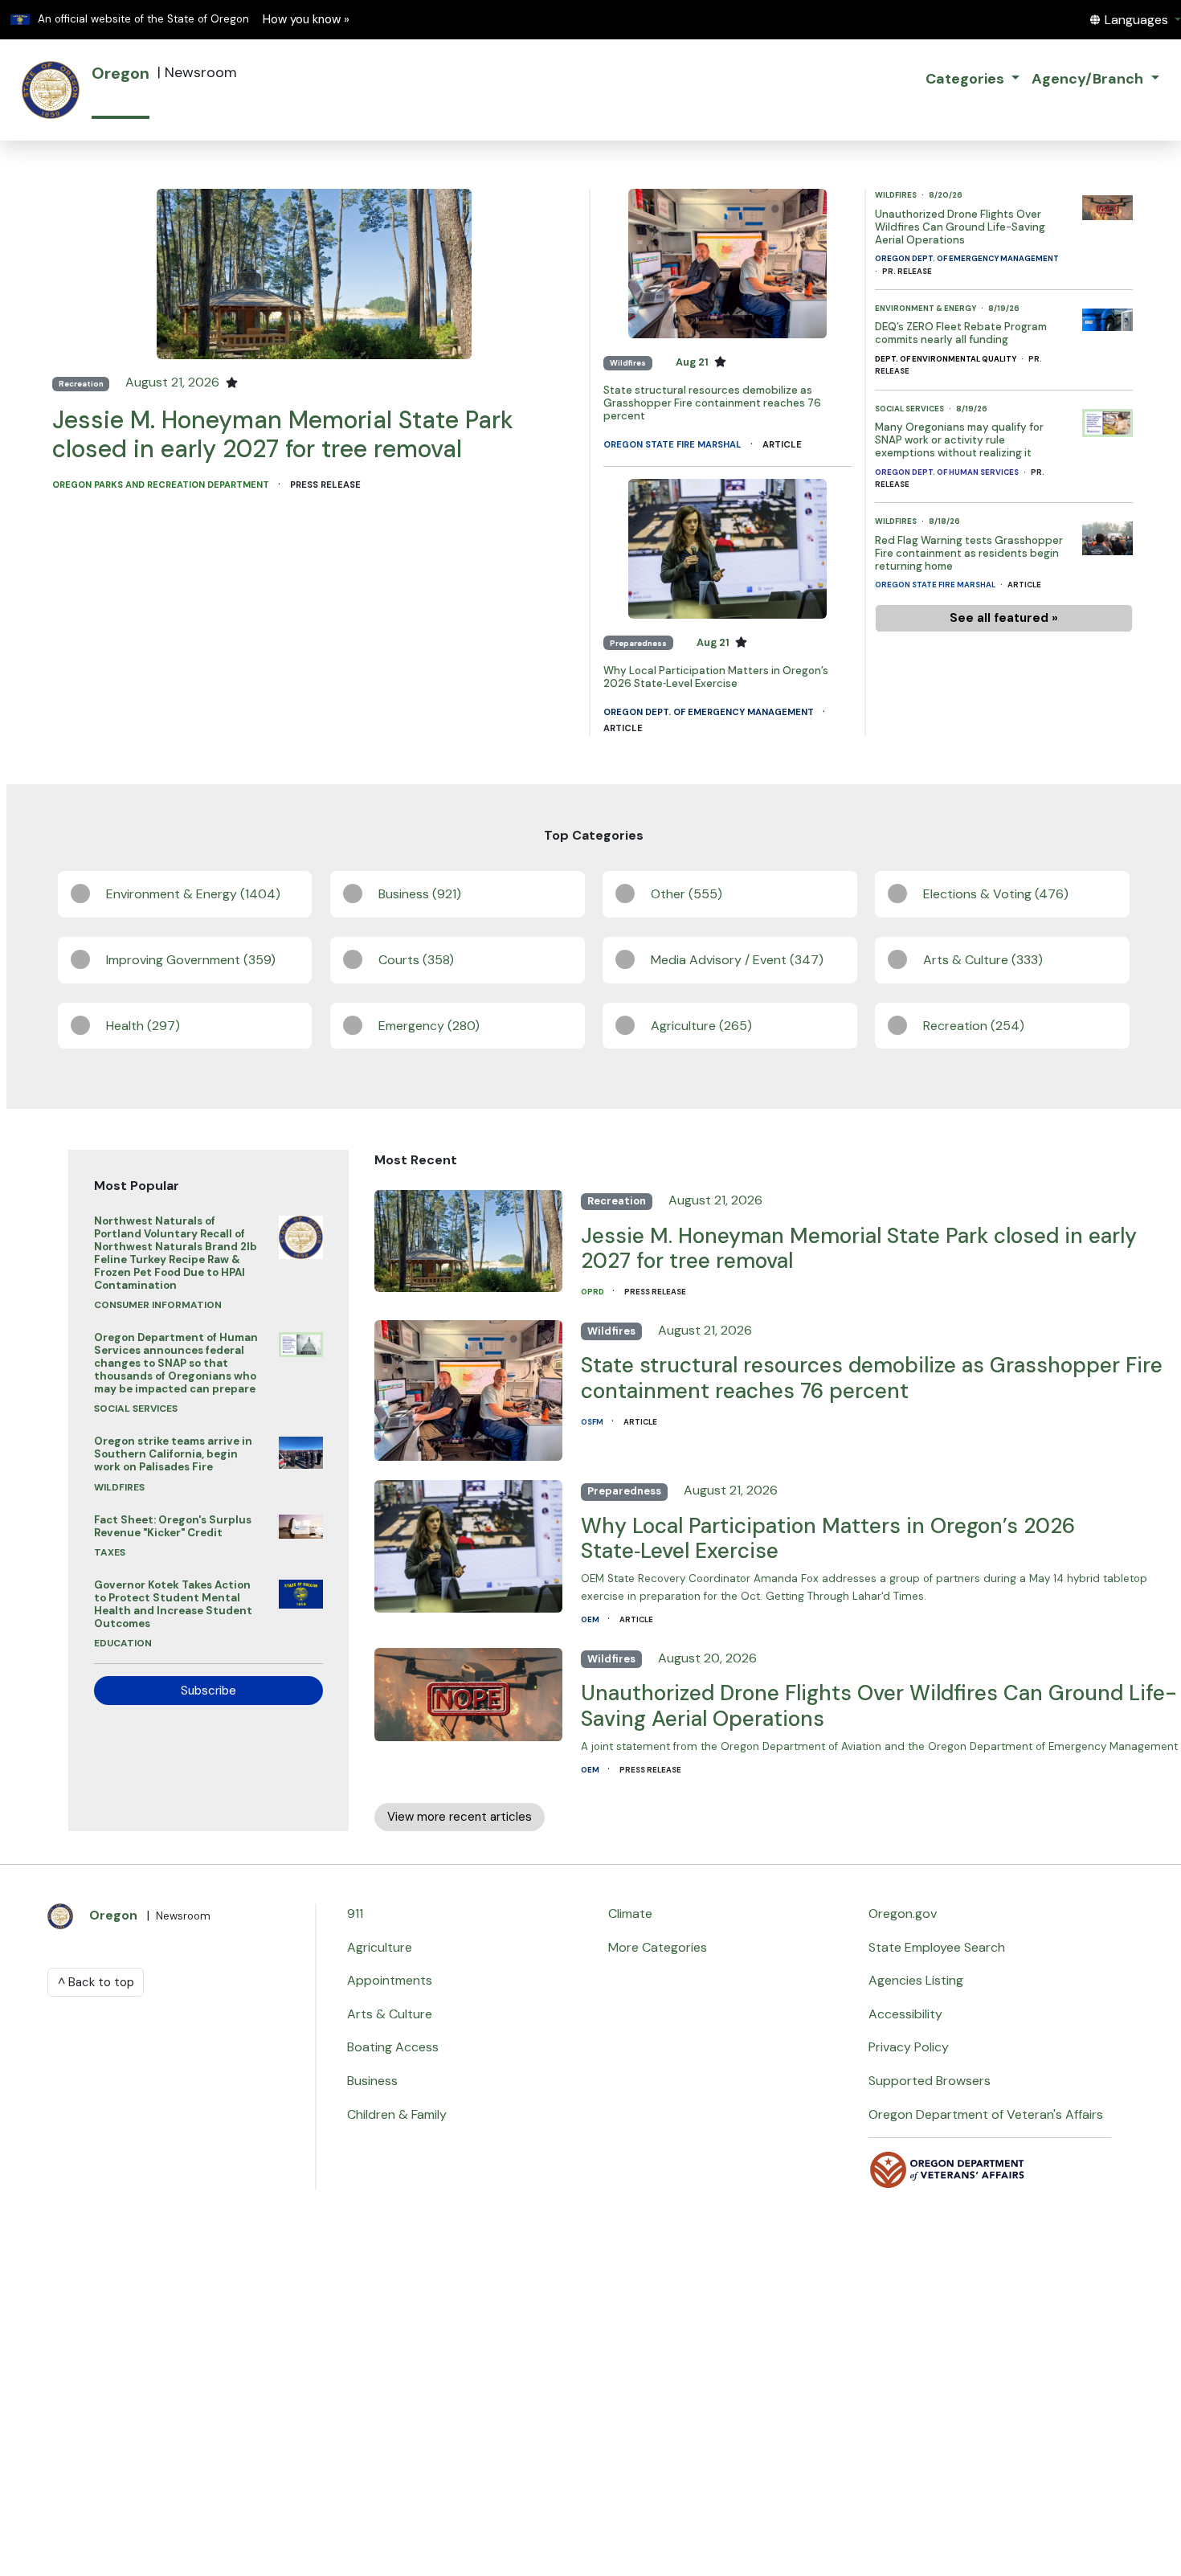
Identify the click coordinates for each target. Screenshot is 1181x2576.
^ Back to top (96, 1982)
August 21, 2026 (174, 382)
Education (123, 1643)
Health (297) (143, 1026)
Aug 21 (693, 362)
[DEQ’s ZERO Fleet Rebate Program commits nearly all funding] (1107, 315)
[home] (51, 90)
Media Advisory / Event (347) (737, 960)
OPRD (593, 1292)
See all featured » (1004, 618)
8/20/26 (946, 195)
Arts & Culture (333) (983, 960)
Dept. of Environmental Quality (946, 359)
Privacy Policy (909, 2047)
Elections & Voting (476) (996, 894)
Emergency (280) (429, 1026)
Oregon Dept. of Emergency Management (710, 712)
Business (372, 2081)
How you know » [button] (306, 19)
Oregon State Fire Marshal (674, 444)
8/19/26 (1004, 308)
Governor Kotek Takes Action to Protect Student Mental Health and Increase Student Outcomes (173, 1604)
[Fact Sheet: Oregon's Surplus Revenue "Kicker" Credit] (300, 1522)
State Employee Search (937, 1947)
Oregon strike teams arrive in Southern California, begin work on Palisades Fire (173, 1454)
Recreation (81, 384)
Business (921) (420, 894)
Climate (630, 1914)
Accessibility (905, 2014)
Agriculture (380, 1947)
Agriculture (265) (701, 1026)
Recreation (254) (974, 1026)
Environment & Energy (926, 308)
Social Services (910, 409)
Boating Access (393, 2047)
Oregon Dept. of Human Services (948, 472)
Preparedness (638, 643)
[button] (1135, 20)
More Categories (658, 1947)
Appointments (390, 1980)
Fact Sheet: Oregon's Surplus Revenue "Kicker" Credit (173, 1526)
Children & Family (397, 2114)
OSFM (593, 1422)
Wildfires (628, 363)
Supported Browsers (930, 2081)
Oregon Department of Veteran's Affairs (986, 2114)
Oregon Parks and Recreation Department (162, 485)
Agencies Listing (916, 1980)
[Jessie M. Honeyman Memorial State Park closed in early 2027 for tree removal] (314, 273)
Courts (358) (416, 960)
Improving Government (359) (191, 960)
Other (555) (687, 894)
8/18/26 (944, 521)
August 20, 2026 (707, 1658)
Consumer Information (158, 1305)
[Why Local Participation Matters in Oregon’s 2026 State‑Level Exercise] (727, 548)
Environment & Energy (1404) (193, 894)
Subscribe (208, 1691)
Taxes (110, 1552)
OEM (591, 1619)
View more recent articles (460, 1817)
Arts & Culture (390, 2014)
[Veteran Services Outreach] (947, 2168)
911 (355, 1914)
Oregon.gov (903, 1914)
